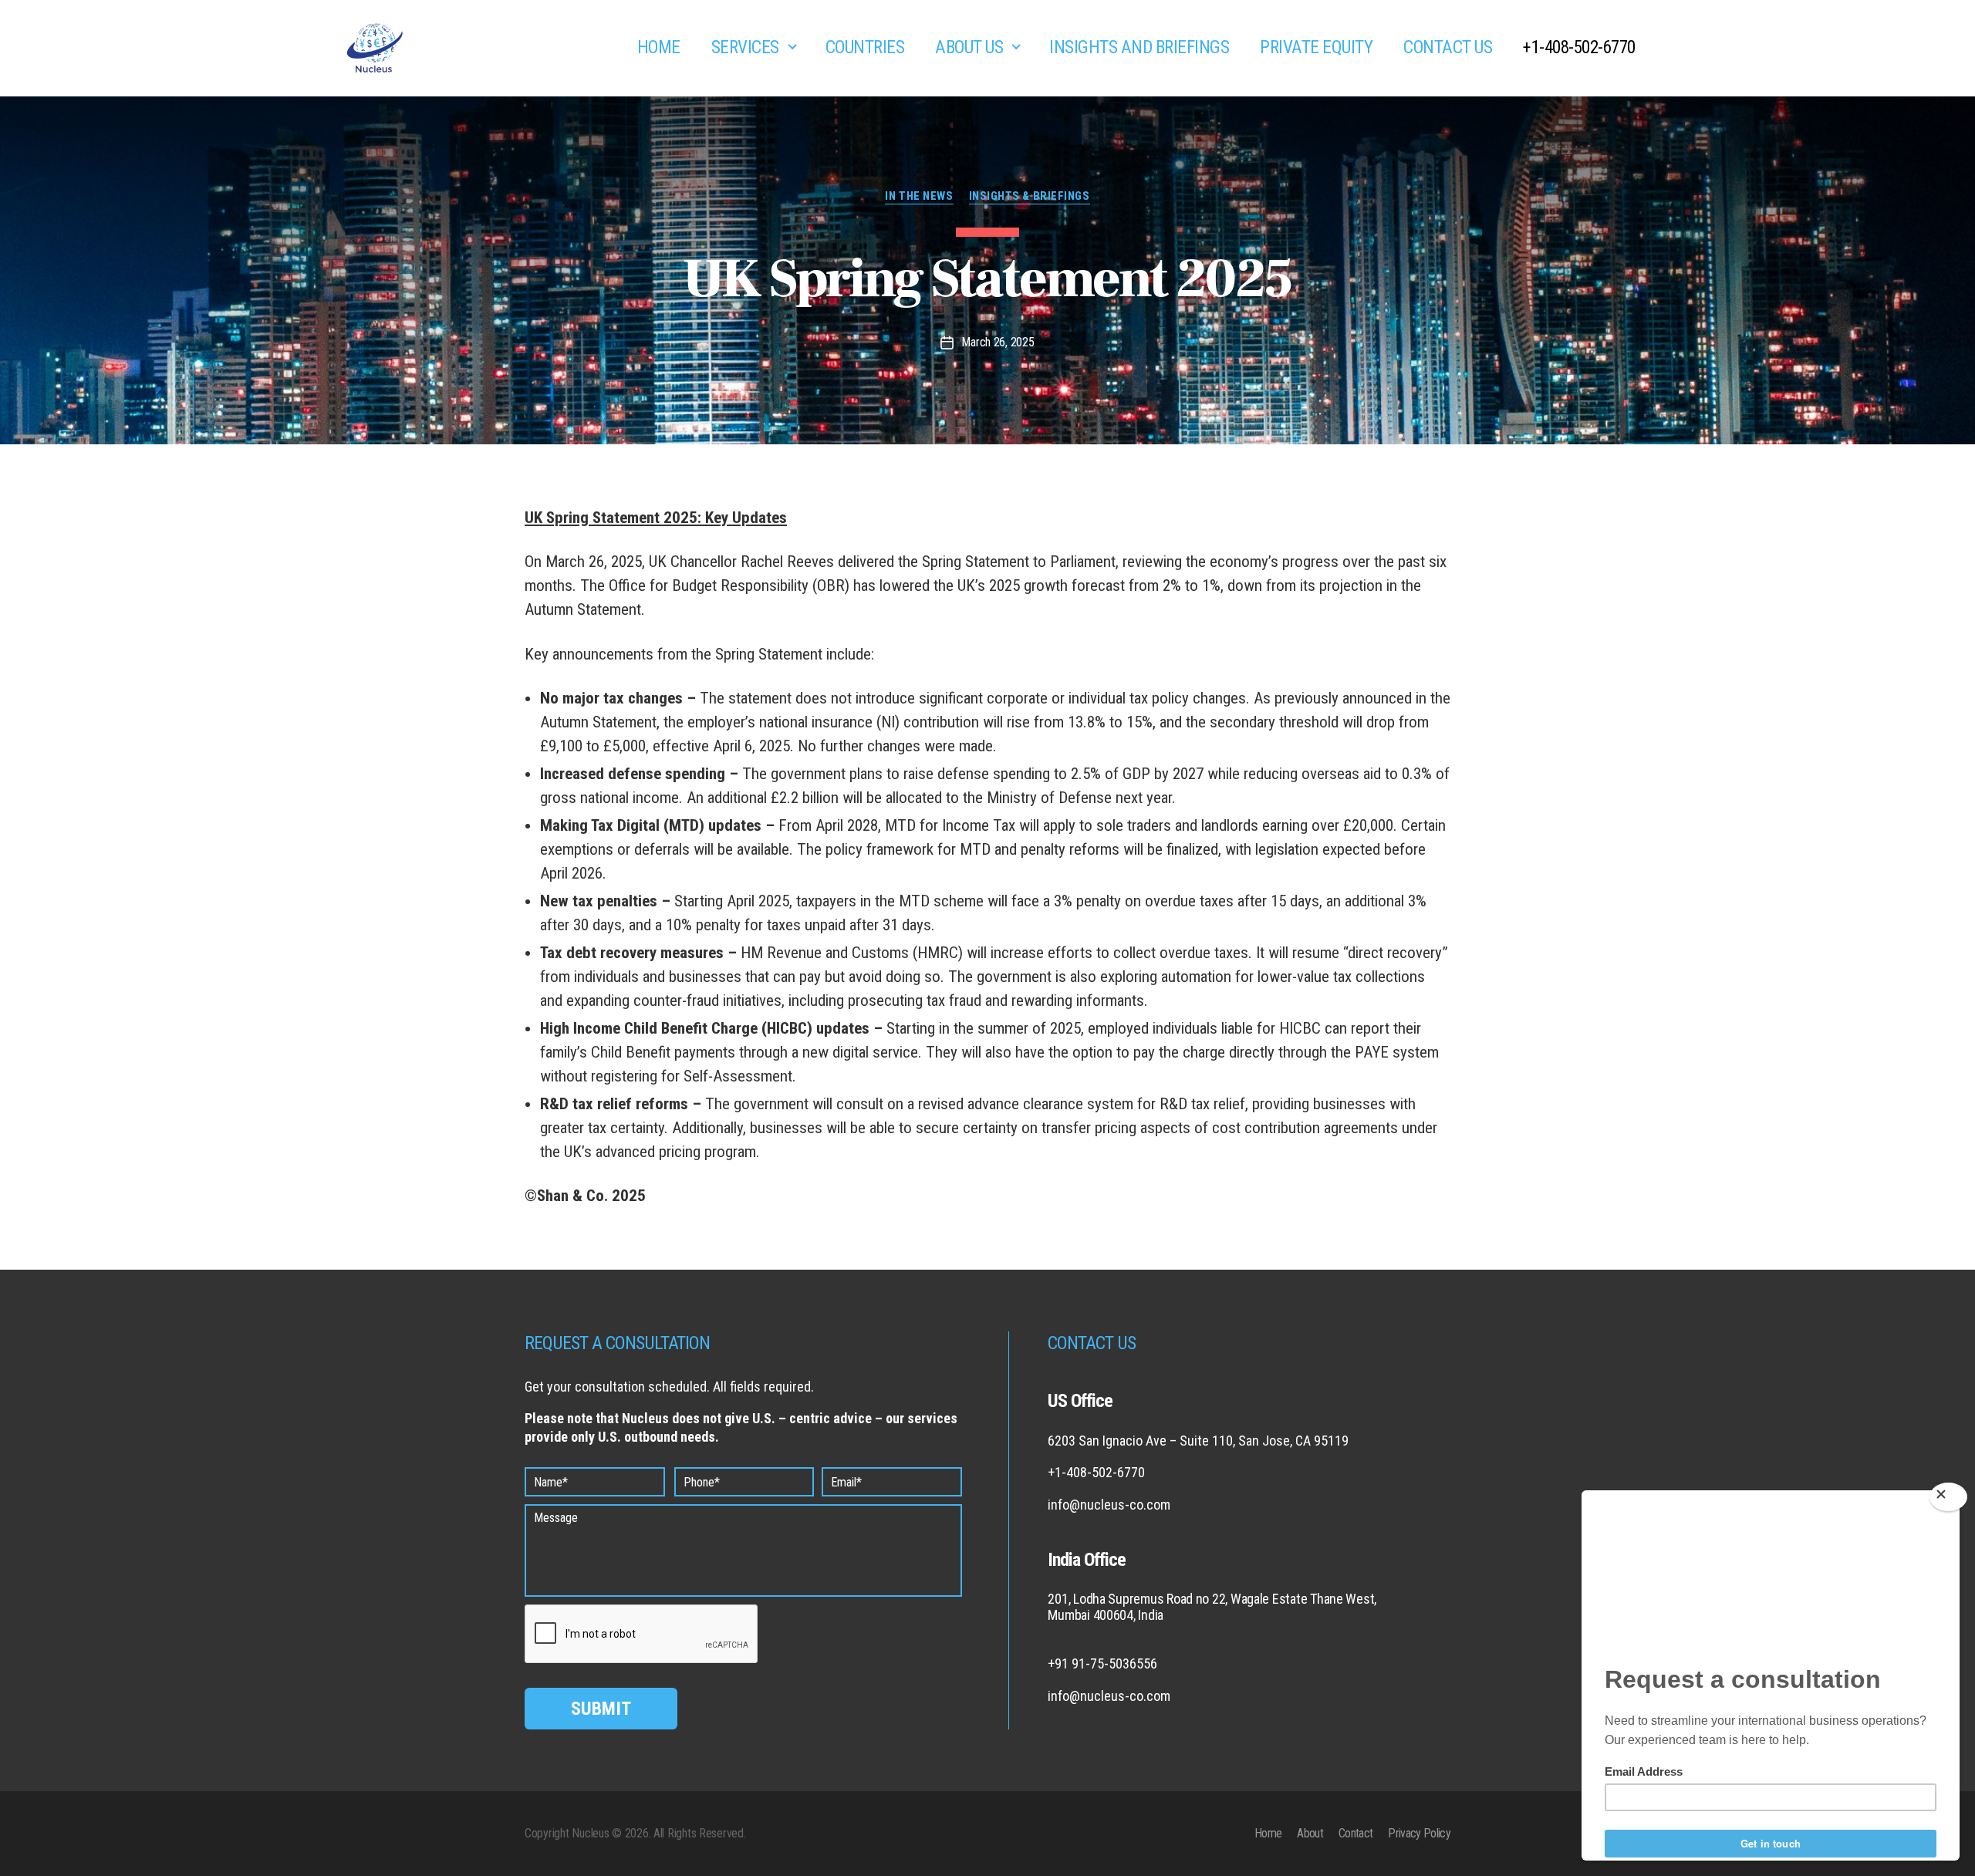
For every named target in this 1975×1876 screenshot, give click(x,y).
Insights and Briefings (1139, 47)
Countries (865, 47)
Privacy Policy (1419, 1833)
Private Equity (1316, 47)
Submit (601, 1709)
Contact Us (1448, 47)
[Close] (1948, 1497)
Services (745, 47)
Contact (1355, 1833)
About (1310, 1833)
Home (659, 47)
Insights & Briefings (1030, 196)
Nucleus (590, 1833)
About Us (969, 47)
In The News (919, 196)
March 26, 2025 (998, 342)
